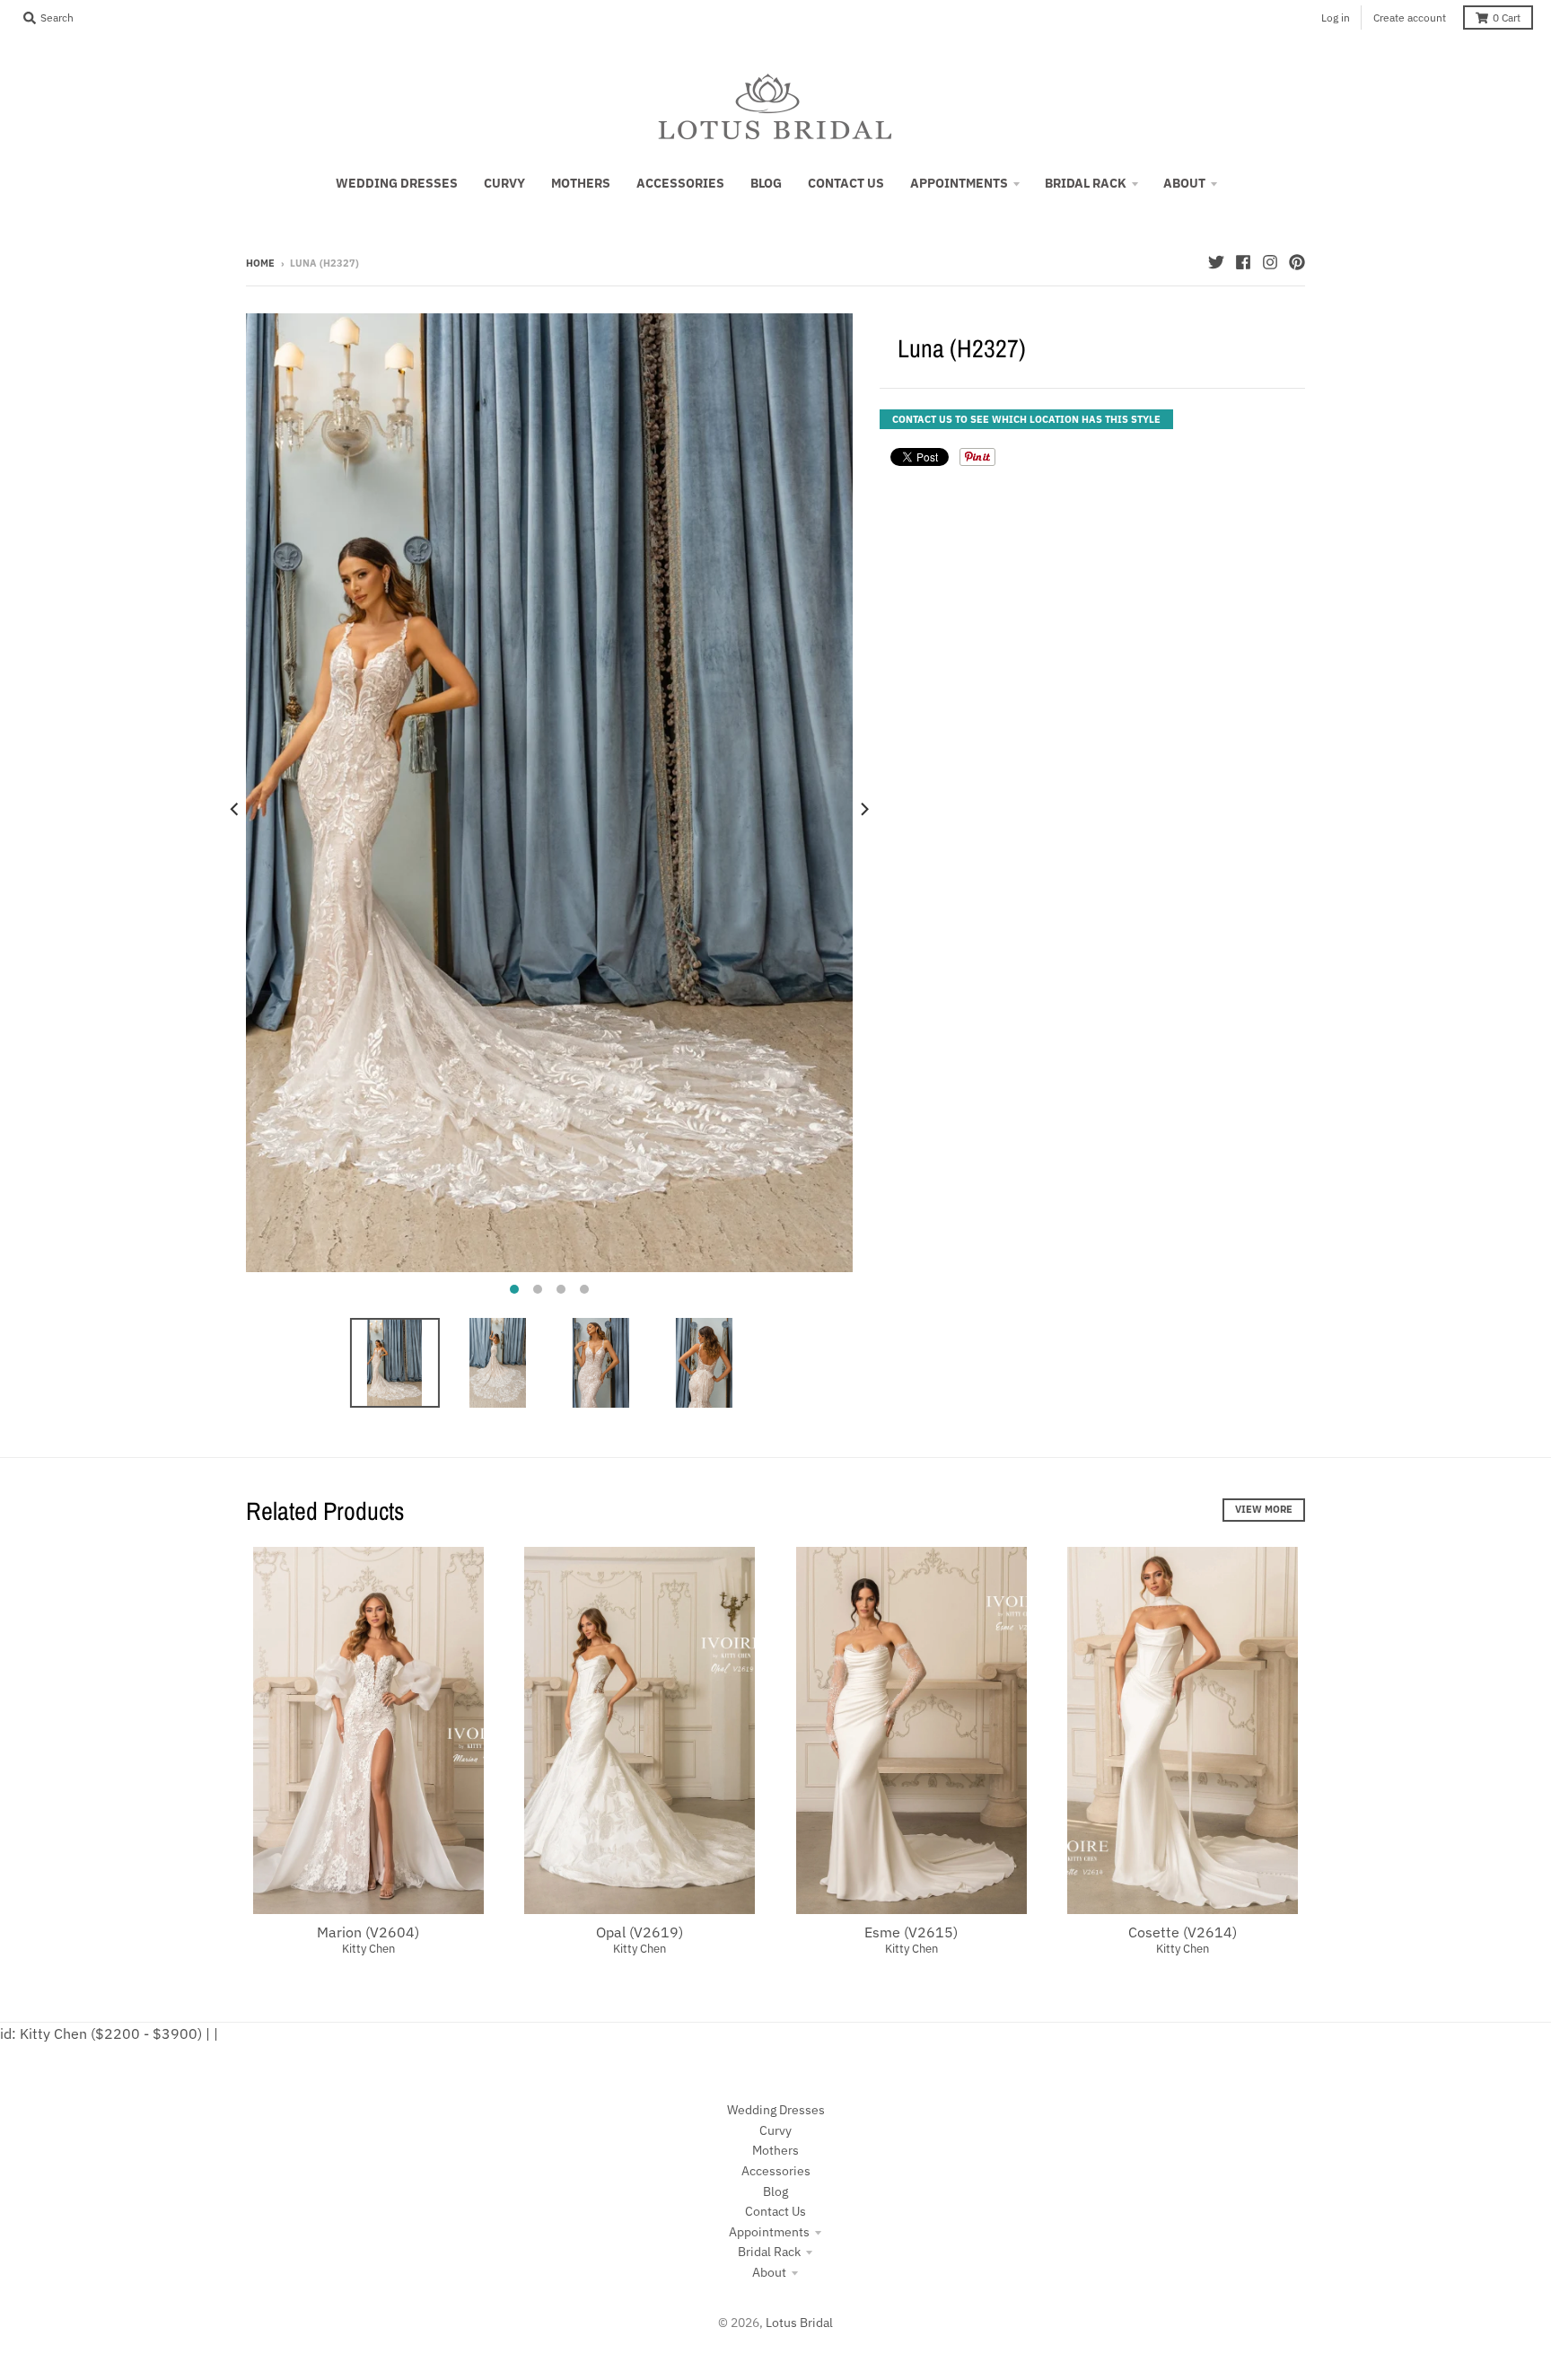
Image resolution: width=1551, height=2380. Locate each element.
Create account (1410, 18)
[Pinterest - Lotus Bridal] (1297, 262)
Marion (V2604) (368, 1932)
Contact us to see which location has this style (1026, 419)
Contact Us (775, 2211)
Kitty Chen (368, 1949)
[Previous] (235, 809)
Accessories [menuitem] (680, 183)
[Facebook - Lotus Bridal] (1243, 262)
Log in (1336, 18)
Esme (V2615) (911, 1932)
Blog (775, 2191)
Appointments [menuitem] (959, 183)
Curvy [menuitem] (504, 183)
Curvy (775, 2130)
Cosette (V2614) (1183, 1932)
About (769, 2272)
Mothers (775, 2150)
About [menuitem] (1184, 183)
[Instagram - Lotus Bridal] (1270, 262)
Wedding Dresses (776, 2110)
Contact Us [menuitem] (846, 183)
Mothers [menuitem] (581, 183)
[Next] (863, 809)
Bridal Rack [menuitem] (1086, 183)
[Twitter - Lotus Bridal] (1216, 262)
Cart (1507, 18)
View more (1264, 1509)
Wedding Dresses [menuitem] (397, 183)
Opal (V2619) (640, 1932)
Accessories (776, 2171)
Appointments (769, 2232)
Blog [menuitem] (766, 183)
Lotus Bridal (799, 2323)
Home (260, 263)
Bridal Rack (769, 2252)
